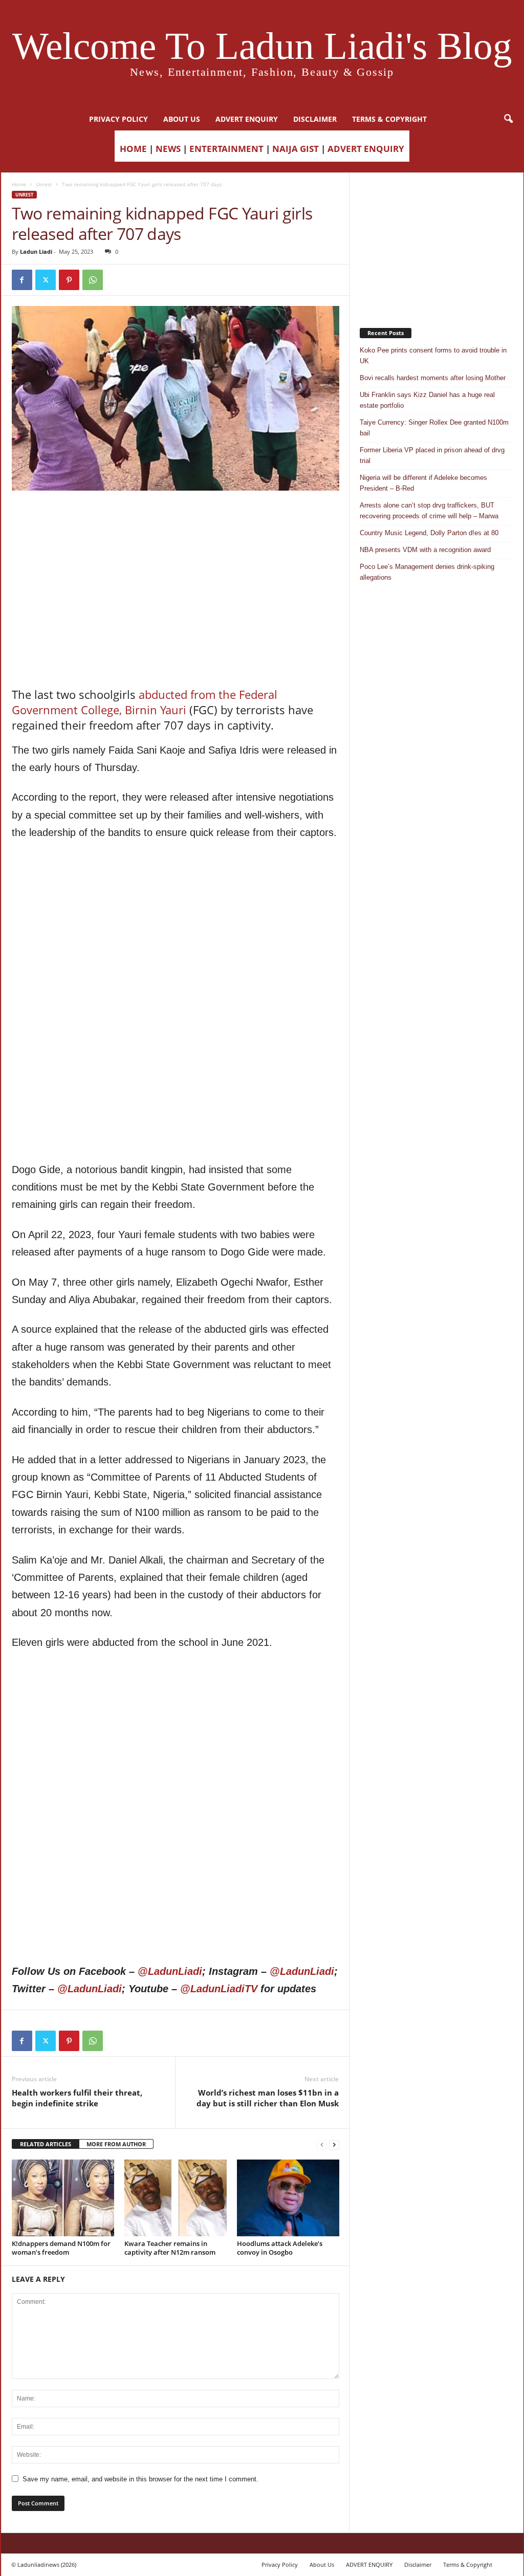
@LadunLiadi (170, 1971)
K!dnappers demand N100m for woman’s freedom (61, 2248)
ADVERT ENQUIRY (247, 119)
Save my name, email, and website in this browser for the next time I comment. (140, 2479)
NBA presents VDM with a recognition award (425, 550)
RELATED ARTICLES (46, 2144)
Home (19, 184)
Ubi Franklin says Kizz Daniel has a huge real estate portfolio (427, 400)
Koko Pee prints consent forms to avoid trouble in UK (433, 356)
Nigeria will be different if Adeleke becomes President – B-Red (423, 483)
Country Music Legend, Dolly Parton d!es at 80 (429, 533)
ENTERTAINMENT (226, 149)
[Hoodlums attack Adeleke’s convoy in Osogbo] (288, 2198)
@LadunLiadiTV (219, 1989)
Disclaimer (315, 119)
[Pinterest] (69, 280)
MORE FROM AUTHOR (116, 2144)
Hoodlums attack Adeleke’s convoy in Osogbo (280, 2248)
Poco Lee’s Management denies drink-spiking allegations (427, 572)
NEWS (168, 149)
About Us (182, 119)
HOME (133, 149)
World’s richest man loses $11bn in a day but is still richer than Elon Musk (268, 2098)
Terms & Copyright (389, 119)
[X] (46, 280)
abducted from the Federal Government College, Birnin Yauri (145, 702)
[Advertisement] (176, 517)
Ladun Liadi (36, 251)
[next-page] (334, 2144)
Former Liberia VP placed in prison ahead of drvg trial (432, 455)
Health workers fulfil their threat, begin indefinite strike (77, 2098)
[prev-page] (322, 2144)
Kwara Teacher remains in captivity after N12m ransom (170, 2248)
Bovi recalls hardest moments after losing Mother (433, 378)
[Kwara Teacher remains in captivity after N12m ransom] (176, 2198)
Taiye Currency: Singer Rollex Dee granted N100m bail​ (434, 428)
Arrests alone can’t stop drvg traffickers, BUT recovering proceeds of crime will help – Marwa (429, 511)
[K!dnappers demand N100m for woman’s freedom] (63, 2198)
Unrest (44, 184)
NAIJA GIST (296, 149)
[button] (508, 119)
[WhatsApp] (93, 280)
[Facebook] (22, 280)
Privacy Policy (118, 119)
